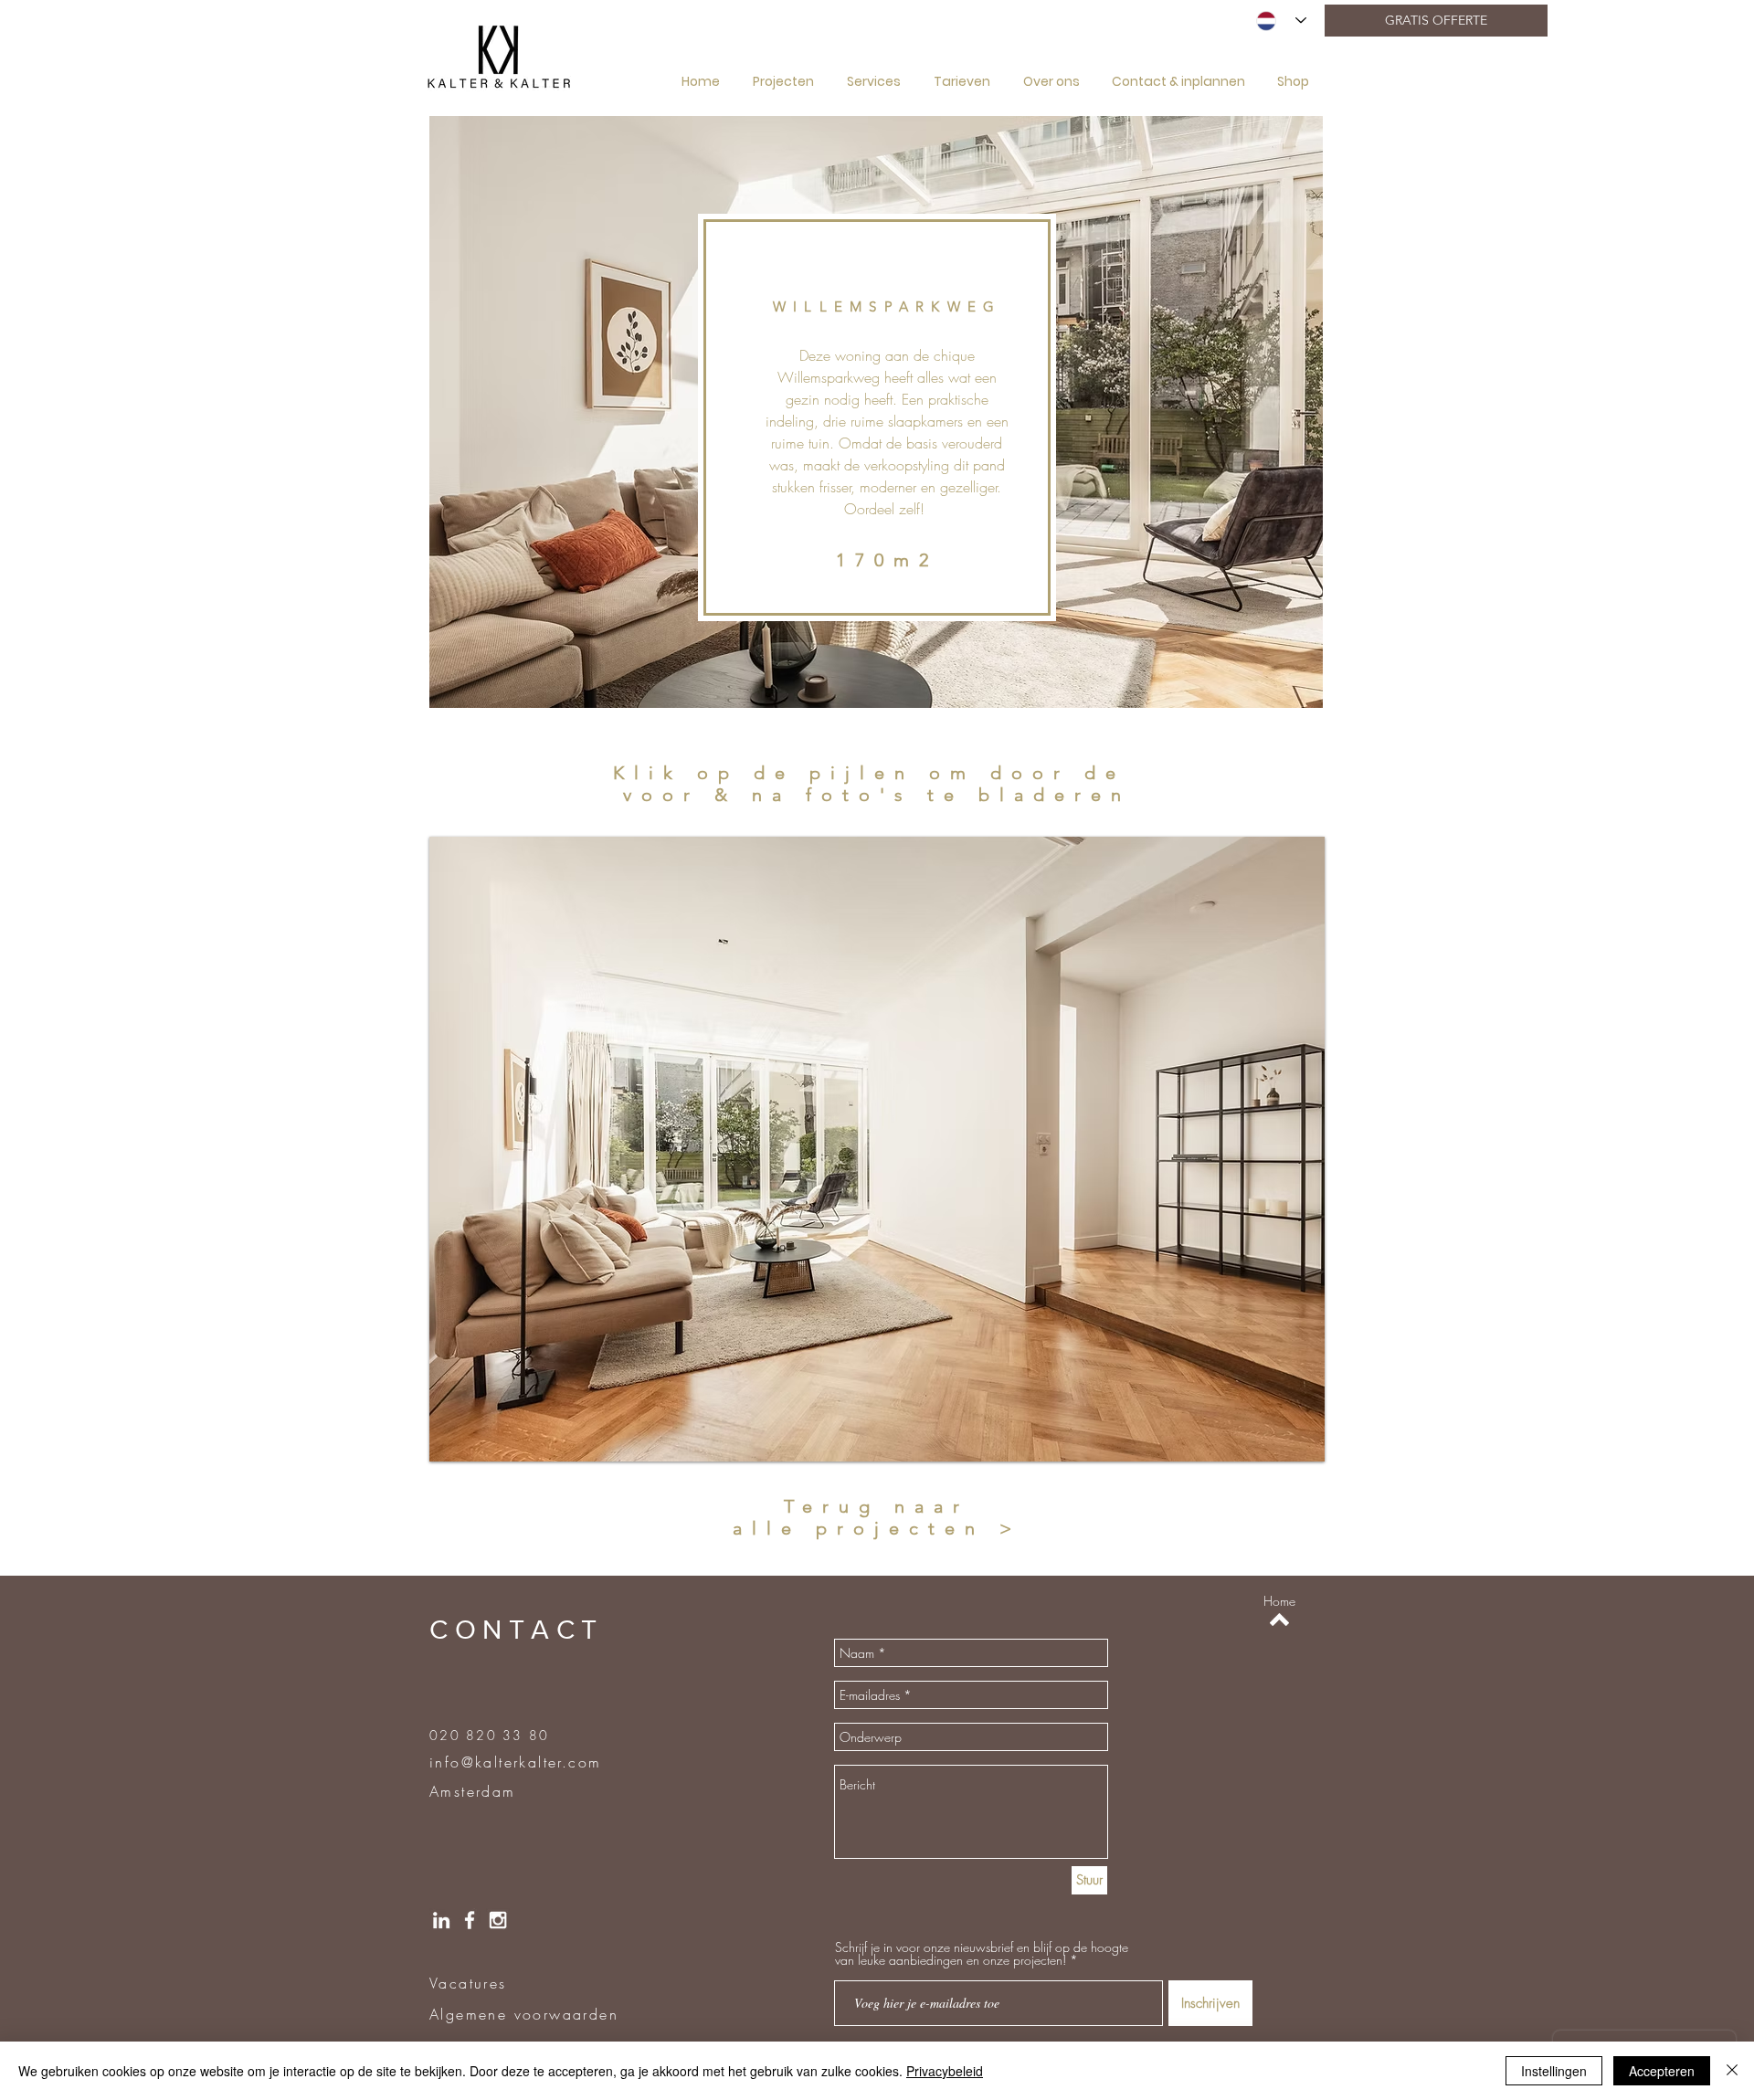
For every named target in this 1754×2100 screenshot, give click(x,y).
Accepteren (1662, 2071)
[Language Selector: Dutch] (1281, 21)
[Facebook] (470, 1920)
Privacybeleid (945, 2071)
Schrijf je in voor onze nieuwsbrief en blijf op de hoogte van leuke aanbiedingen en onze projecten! (982, 1954)
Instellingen (1554, 2071)
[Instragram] (498, 1920)
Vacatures (468, 1983)
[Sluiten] (1732, 2071)
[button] (877, 1149)
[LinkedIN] (441, 1920)
